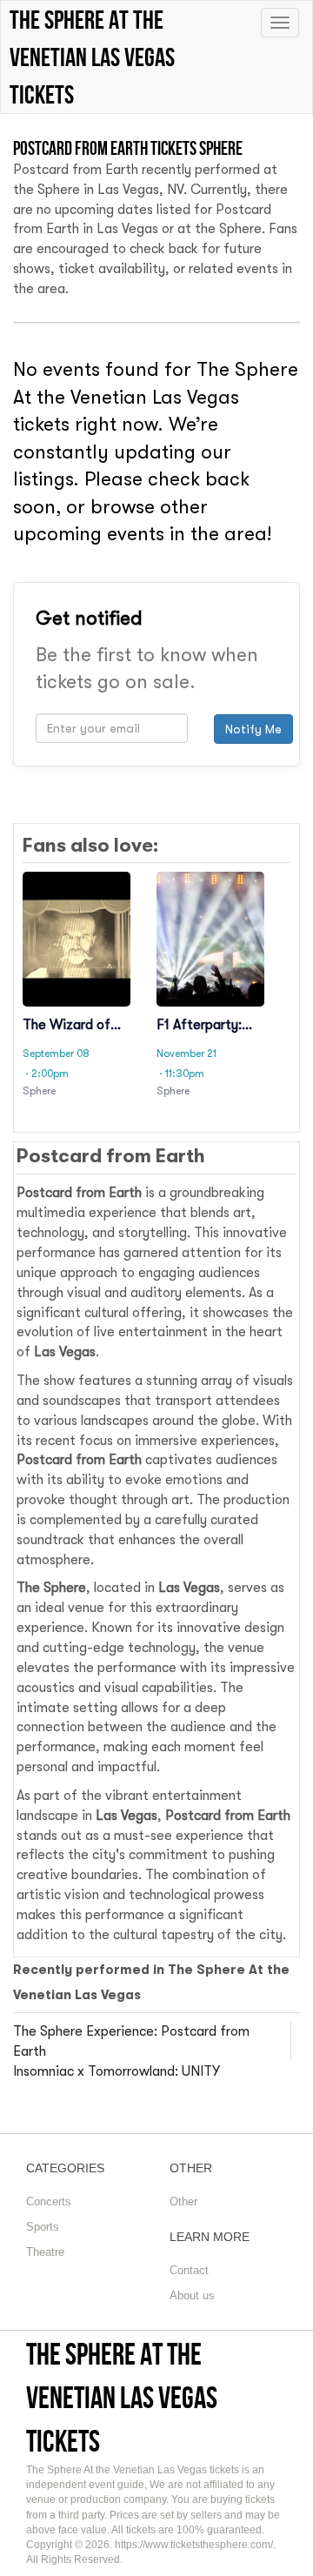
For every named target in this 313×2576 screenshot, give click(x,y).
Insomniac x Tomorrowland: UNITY (117, 2071)
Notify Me (253, 729)
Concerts (49, 2201)
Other (183, 2201)
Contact (189, 2270)
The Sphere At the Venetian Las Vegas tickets (122, 2397)
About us (192, 2295)
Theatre (45, 2252)
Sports (43, 2227)
